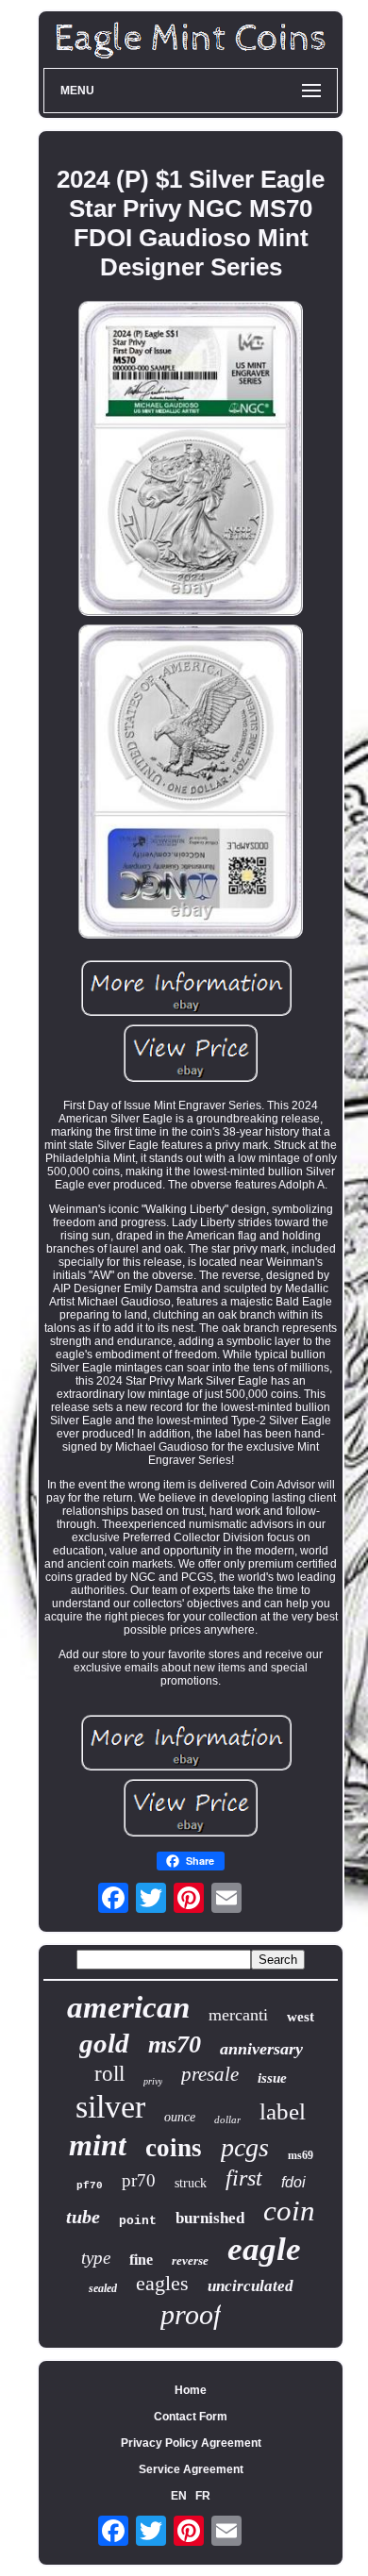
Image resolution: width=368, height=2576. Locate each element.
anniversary (261, 2049)
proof (191, 2314)
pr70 (139, 2180)
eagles (162, 2283)
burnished (210, 2218)
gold (104, 2043)
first (244, 2178)
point (138, 2221)
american (128, 2007)
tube (83, 2217)
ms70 (175, 2044)
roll (109, 2074)
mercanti (238, 2015)
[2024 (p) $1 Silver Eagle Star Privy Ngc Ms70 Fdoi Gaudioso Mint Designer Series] (191, 459)
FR (203, 2496)
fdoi (293, 2182)
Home (191, 2390)
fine (141, 2260)
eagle (264, 2249)
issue (272, 2078)
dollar (227, 2119)
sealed (103, 2288)
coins (174, 2148)
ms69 (301, 2155)
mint (98, 2145)
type (96, 2258)
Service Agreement (191, 2469)
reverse (190, 2260)
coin (289, 2210)
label (283, 2111)
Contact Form (191, 2417)
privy (153, 2081)
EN (179, 2496)
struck (191, 2183)
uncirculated (251, 2286)
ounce (180, 2117)
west (301, 2017)
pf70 (90, 2185)
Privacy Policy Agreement (191, 2443)
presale (210, 2074)
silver (110, 2107)
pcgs (245, 2147)
